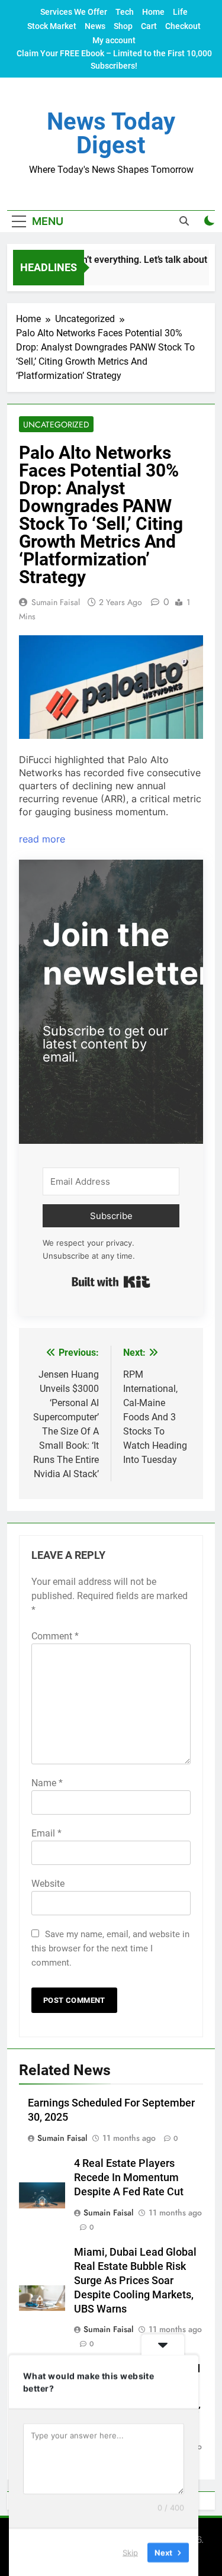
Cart (149, 26)
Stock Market (52, 26)
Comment (55, 1636)
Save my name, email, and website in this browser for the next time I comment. (110, 1948)
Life (180, 12)
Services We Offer (74, 12)
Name (47, 1783)
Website (48, 1884)
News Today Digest (111, 134)
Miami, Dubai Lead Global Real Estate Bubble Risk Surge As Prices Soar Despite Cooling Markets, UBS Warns (135, 2281)
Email (46, 1833)
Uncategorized (56, 424)
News (95, 26)
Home (153, 12)
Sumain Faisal (56, 602)
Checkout (183, 26)
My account (114, 40)
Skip (130, 2552)
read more (42, 839)
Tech (125, 12)
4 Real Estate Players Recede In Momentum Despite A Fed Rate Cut (129, 2178)
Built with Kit (111, 1282)
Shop (123, 26)
